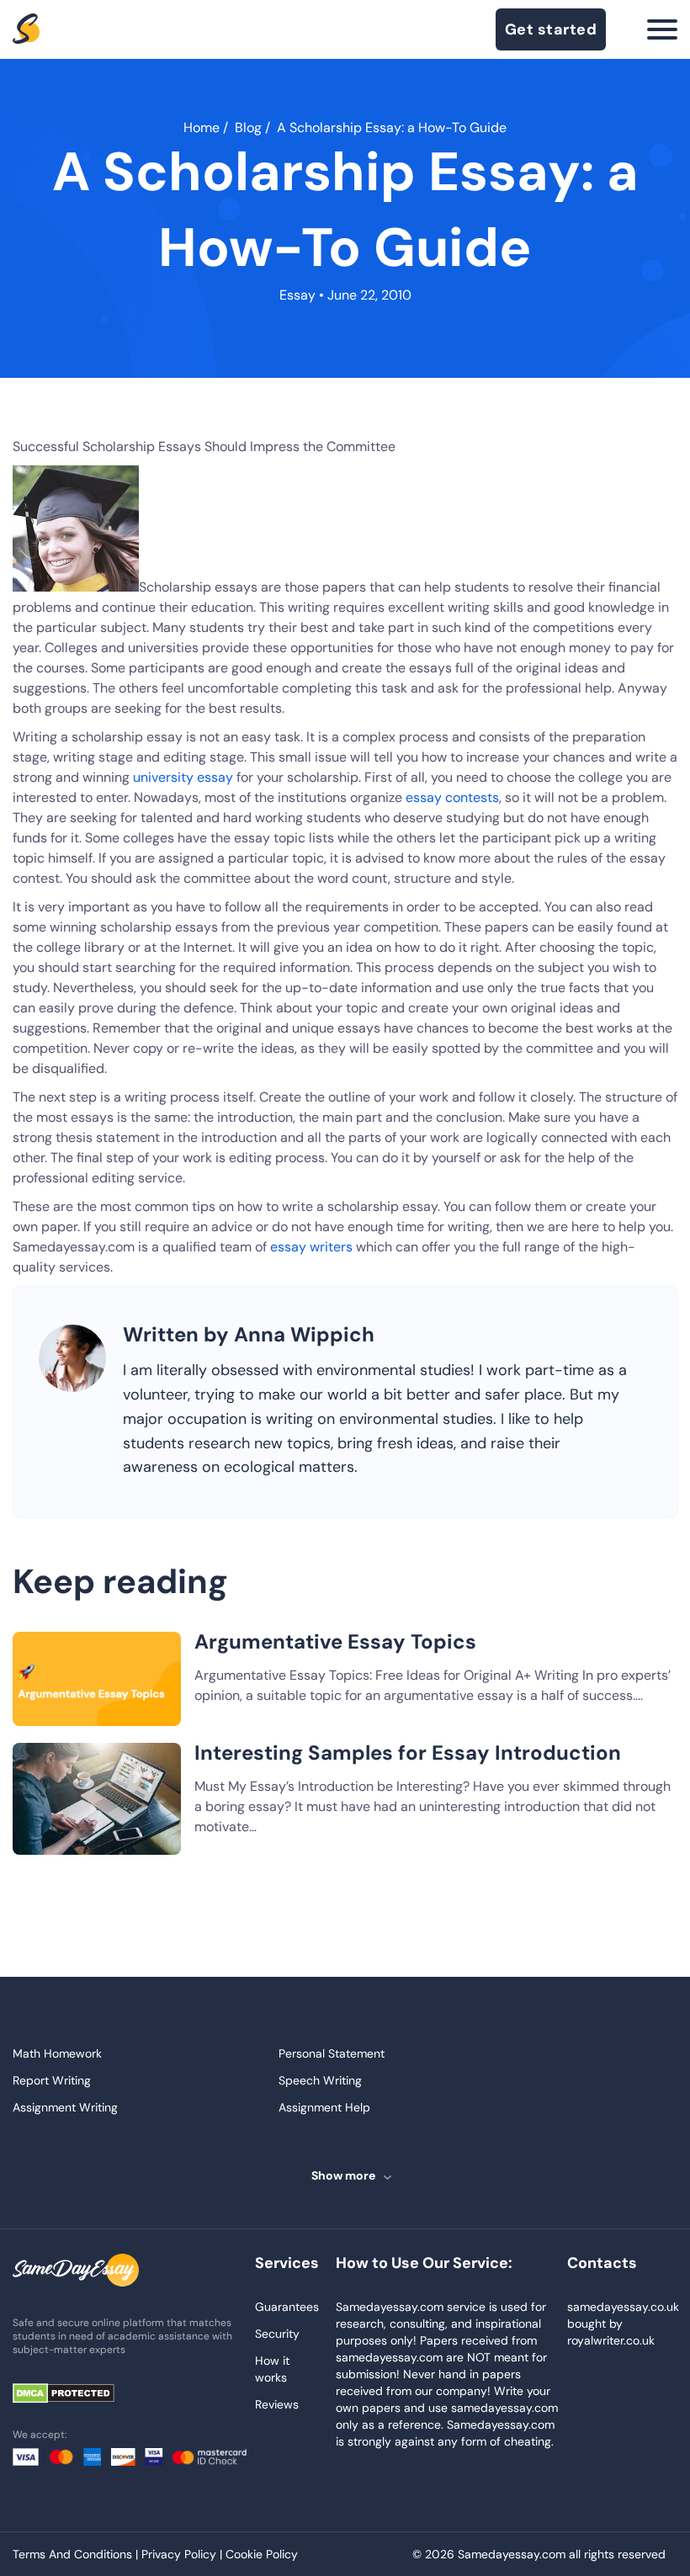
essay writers (311, 1247)
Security (277, 2334)
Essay (297, 295)
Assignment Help (324, 2107)
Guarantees (287, 2307)
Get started (551, 29)
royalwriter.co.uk (611, 2340)
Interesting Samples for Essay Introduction (408, 1753)
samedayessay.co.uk (623, 2307)
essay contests (452, 797)
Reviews (277, 2404)
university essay (183, 777)
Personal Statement (332, 2053)
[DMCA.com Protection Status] (76, 2395)
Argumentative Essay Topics (335, 1641)
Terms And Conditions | (77, 2554)
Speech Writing (320, 2080)
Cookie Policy (262, 2554)
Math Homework (57, 2053)
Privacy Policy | (183, 2554)
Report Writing (52, 2080)
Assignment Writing (65, 2107)
